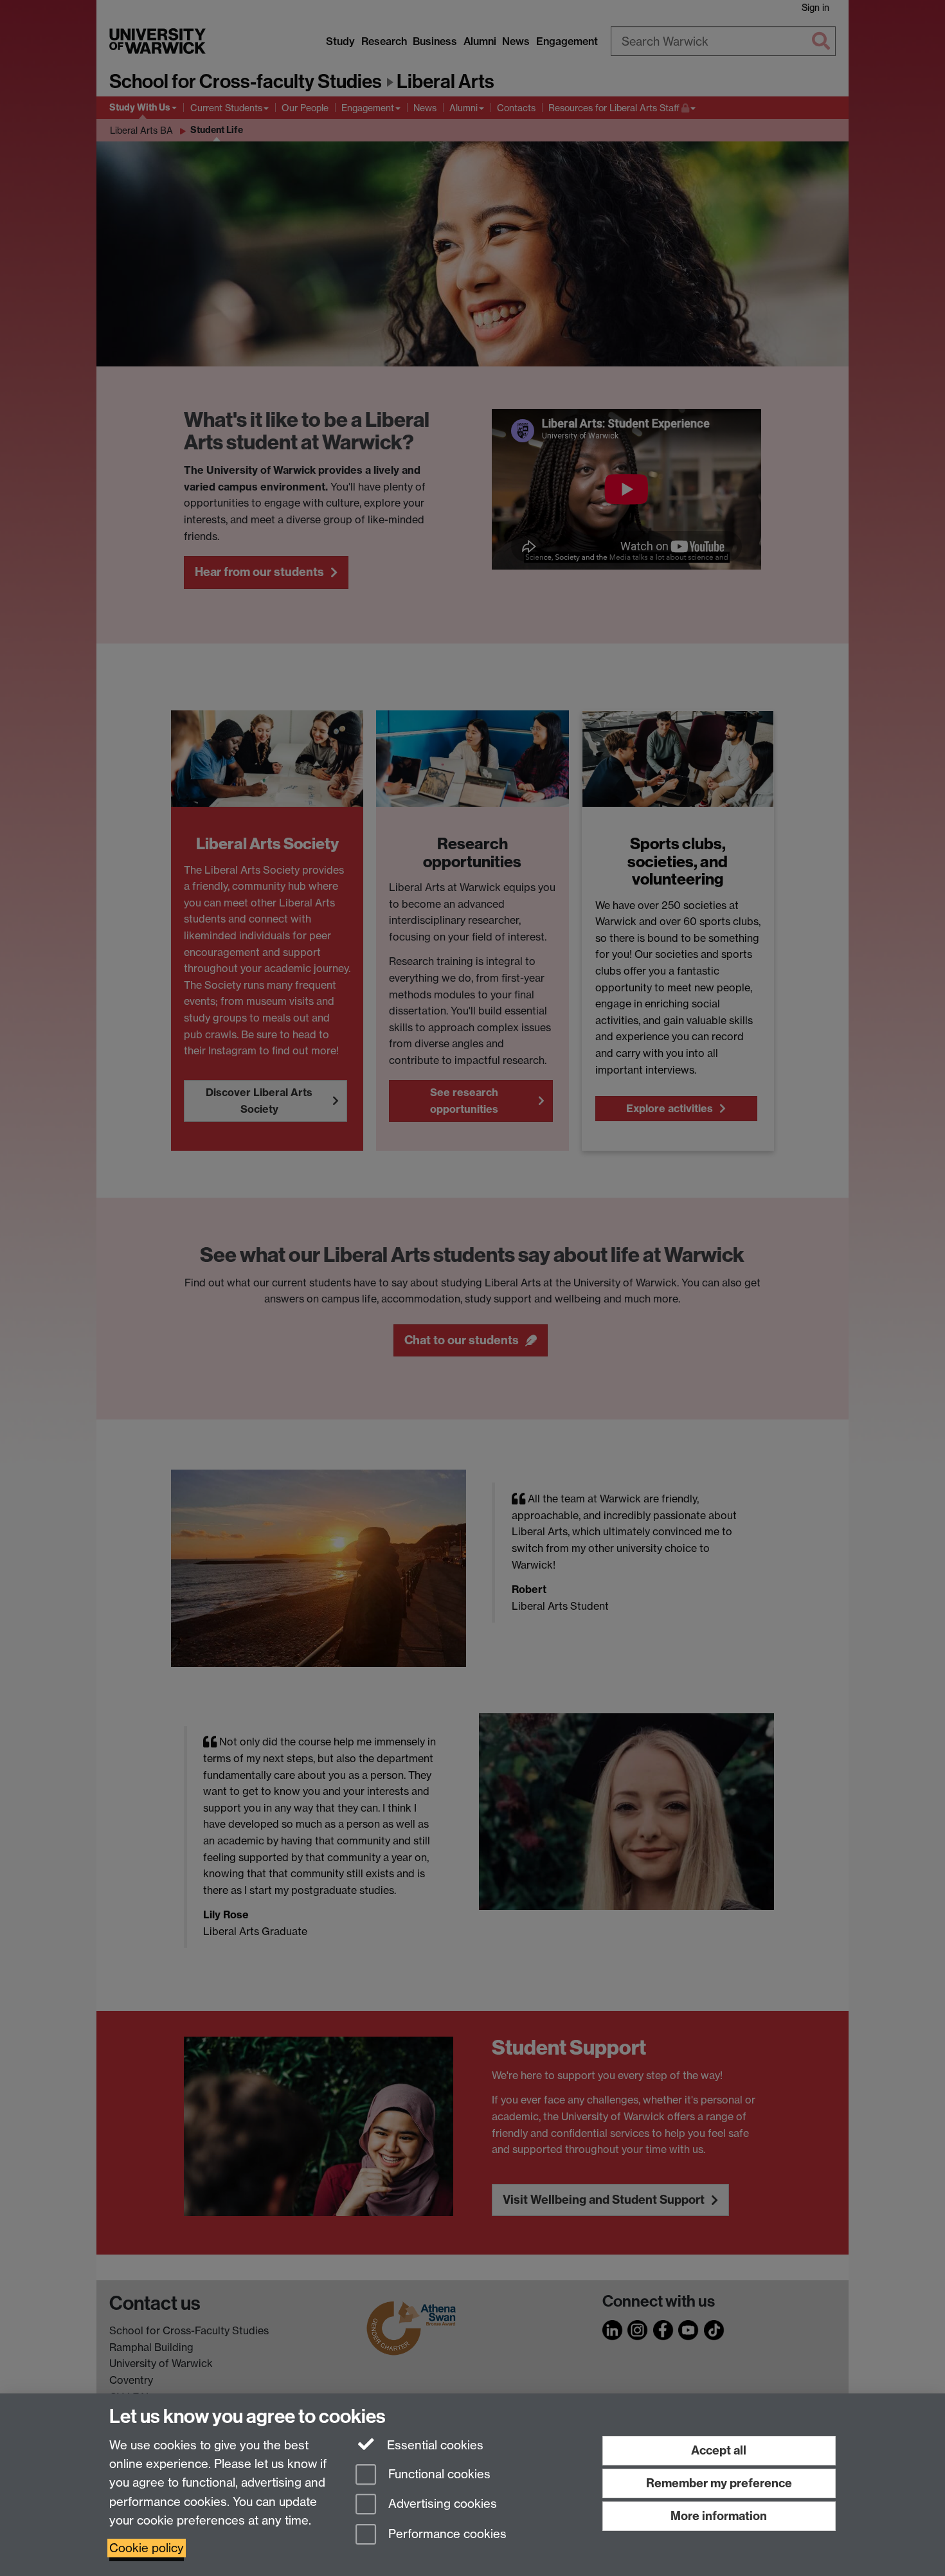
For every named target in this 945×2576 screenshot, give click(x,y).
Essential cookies (434, 2445)
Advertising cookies (441, 2504)
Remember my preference (719, 2483)
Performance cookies (446, 2535)
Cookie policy (147, 2548)
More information (719, 2516)
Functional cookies (438, 2474)
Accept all (719, 2450)
